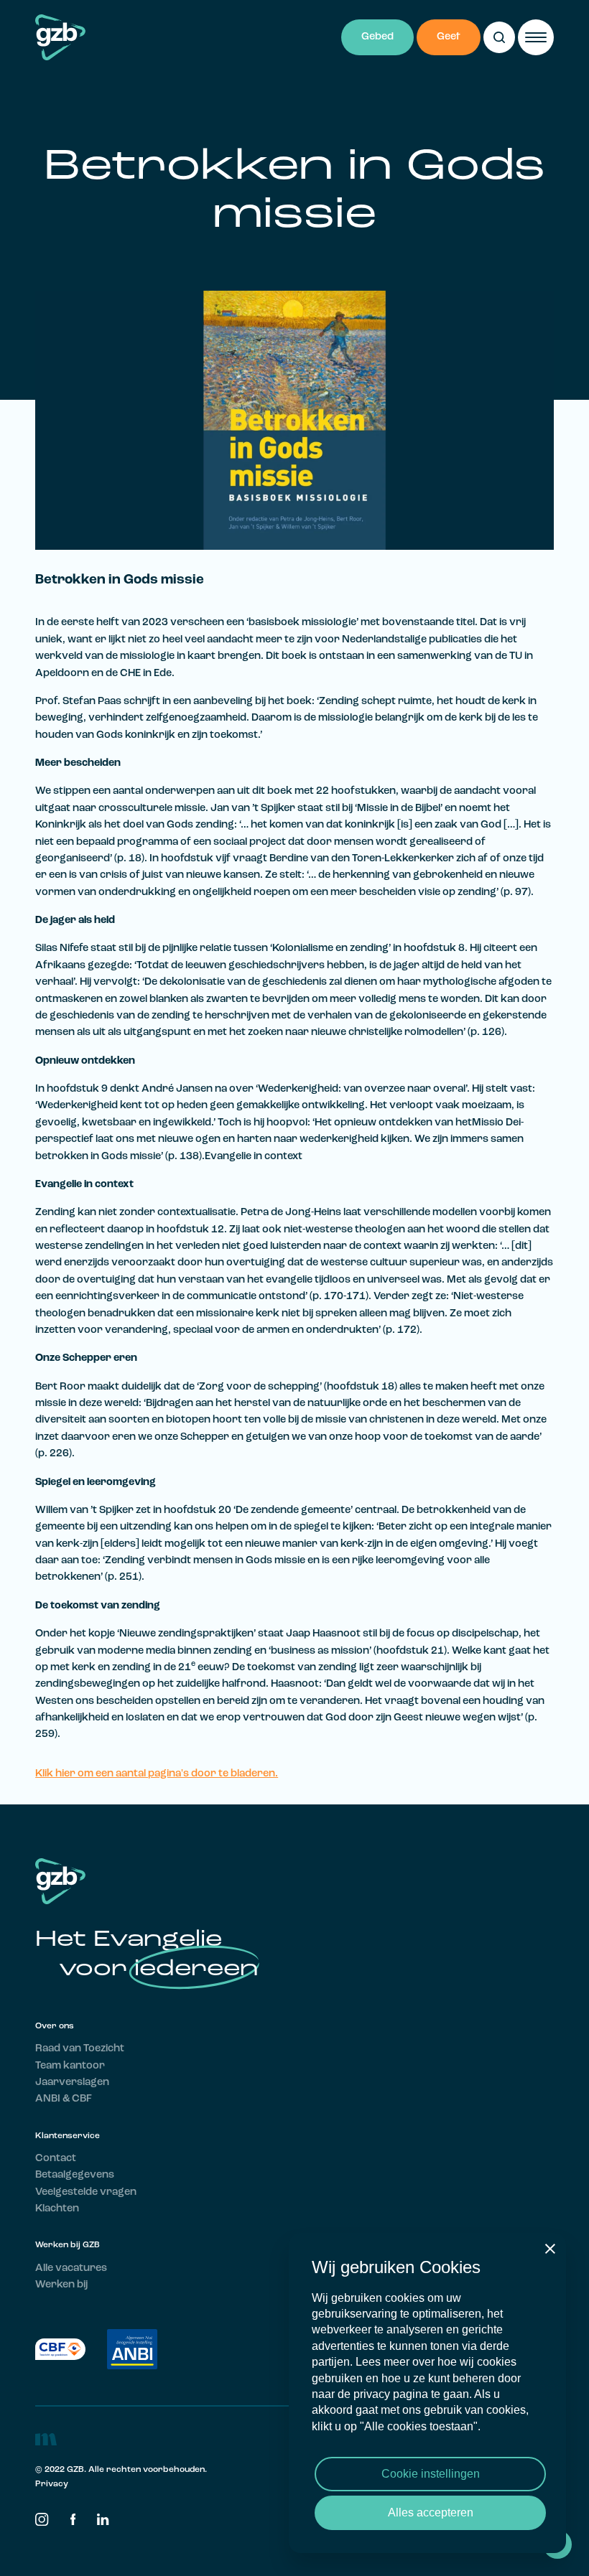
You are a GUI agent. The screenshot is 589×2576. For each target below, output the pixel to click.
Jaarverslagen (72, 2083)
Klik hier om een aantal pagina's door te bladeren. (157, 1774)
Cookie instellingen (431, 2474)
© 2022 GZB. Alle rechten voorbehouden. (121, 2470)
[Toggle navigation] (536, 37)
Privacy (52, 2484)
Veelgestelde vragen (86, 2192)
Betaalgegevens (75, 2175)
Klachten (57, 2209)
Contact (56, 2159)
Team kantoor (70, 2066)
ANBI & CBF (64, 2099)
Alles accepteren (431, 2512)
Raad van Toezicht (80, 2049)
